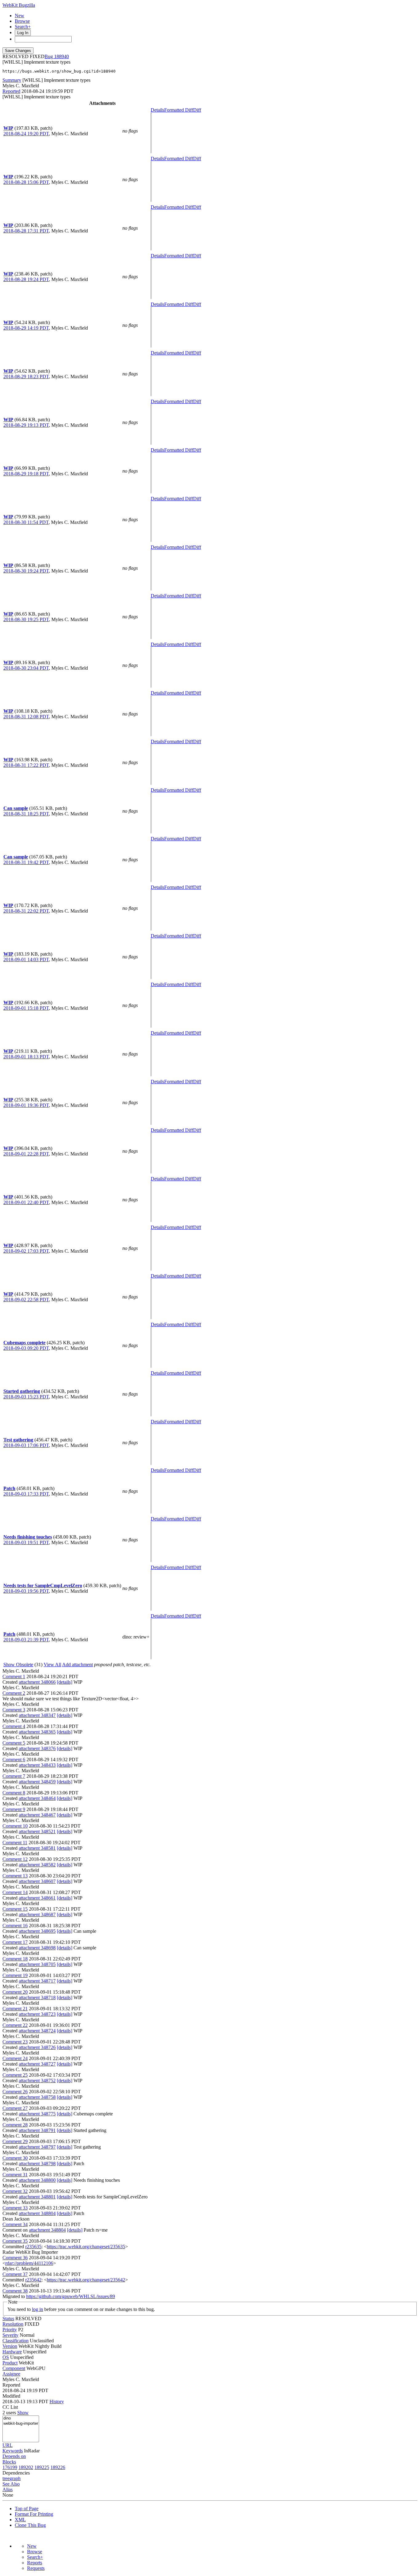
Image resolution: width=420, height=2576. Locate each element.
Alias (8, 2489)
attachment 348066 (37, 1682)
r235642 (33, 2280)
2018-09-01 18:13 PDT (26, 1057)
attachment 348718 (37, 1997)
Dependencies (16, 2473)
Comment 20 (15, 1992)
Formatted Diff (179, 110)
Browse (22, 21)
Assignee (11, 2374)
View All (52, 1664)
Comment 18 (15, 1959)
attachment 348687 (37, 1914)
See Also (11, 2484)
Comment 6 (14, 1760)
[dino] (21, 2418)
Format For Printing (34, 2514)
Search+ (23, 27)
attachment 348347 (37, 1715)
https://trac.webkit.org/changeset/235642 (86, 2280)
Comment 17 (15, 1942)
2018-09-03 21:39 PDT (26, 1640)
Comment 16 (15, 1926)
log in (38, 2309)
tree (6, 2478)
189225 (42, 2467)
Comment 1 (14, 1676)
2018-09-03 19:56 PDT (26, 1591)
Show (23, 2413)
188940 (61, 56)
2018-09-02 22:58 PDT (26, 1300)
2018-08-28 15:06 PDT (26, 182)
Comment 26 (15, 2092)
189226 (58, 2467)
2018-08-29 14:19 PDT (26, 328)
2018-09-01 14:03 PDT (26, 959)
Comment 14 (15, 1892)
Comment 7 (14, 1776)
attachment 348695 (37, 1931)
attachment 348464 (37, 1798)
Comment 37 (15, 2274)
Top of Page (27, 2509)
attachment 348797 (37, 2147)
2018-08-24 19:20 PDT (26, 134)
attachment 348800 (37, 2180)
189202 (26, 2467)
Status (8, 2318)
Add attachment (77, 1664)
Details (157, 110)
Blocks (9, 2462)
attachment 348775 (37, 2114)
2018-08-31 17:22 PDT (26, 765)
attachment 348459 (37, 1782)
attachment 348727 (37, 2064)
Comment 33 (15, 2208)
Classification (16, 2341)
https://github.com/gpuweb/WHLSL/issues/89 (71, 2296)
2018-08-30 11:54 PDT (26, 522)
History (57, 2402)
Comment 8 (14, 1793)
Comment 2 (14, 1693)
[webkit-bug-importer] (21, 2424)
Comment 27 (15, 2108)
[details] (65, 1682)
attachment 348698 (37, 1948)
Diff (197, 110)
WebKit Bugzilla (19, 5)
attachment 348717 (37, 1981)
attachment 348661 (37, 1898)
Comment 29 (15, 2141)
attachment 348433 (37, 1765)
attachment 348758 (37, 2097)
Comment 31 (15, 2175)
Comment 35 (15, 2241)
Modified (11, 2396)
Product (10, 2363)
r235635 (33, 2247)
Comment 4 (14, 1726)
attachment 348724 (37, 2031)
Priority (10, 2330)
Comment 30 (15, 2158)
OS (6, 2357)
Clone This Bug (30, 2525)
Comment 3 (14, 1710)
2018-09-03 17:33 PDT (26, 1494)
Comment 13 (15, 1876)
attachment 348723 (37, 2014)
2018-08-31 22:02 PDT (26, 911)
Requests (36, 2568)
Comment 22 (15, 2025)
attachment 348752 (37, 2081)
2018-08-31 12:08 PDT (26, 717)
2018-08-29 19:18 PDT (26, 474)
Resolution (13, 2324)
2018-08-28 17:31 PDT (26, 231)
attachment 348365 (37, 1732)
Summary (12, 80)
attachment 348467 (37, 1815)
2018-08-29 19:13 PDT (26, 425)
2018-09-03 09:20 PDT (26, 1348)
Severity (10, 2335)
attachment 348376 (37, 1748)
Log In (23, 33)
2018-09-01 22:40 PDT (26, 1202)
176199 (10, 2467)
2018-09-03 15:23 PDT (26, 1397)
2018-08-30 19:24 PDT (26, 571)
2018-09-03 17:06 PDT (26, 1445)
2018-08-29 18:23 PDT (26, 376)
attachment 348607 (37, 1881)
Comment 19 (15, 1975)
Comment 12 (15, 1859)
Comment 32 (15, 2191)
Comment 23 (15, 2042)
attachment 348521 (37, 1831)
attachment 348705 (37, 1964)
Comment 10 (15, 1826)
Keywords (13, 2451)
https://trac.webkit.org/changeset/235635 (86, 2247)
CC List (10, 2407)
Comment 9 (14, 1809)
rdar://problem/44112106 (29, 2263)
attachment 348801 (37, 2197)
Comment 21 (15, 2009)
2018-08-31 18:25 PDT (26, 814)
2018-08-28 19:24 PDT (26, 279)
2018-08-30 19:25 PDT (26, 619)
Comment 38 (15, 2291)
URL (8, 2445)
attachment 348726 (37, 2047)
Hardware (12, 2352)
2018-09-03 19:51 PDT (26, 1542)
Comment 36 (15, 2258)
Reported (11, 91)
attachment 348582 (37, 1865)
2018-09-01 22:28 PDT (26, 1154)
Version (10, 2346)
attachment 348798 (37, 2164)
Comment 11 (15, 1843)
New (20, 16)
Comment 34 (15, 2224)
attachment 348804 (37, 2213)
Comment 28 (15, 2125)
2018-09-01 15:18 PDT (26, 1008)
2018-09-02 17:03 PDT (26, 1251)
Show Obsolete (18, 1664)
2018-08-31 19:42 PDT (26, 862)
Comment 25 (15, 2075)
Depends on (14, 2456)
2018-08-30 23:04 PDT (26, 668)
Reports (35, 2563)
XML (20, 2520)
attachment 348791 (37, 2130)
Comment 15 (15, 1909)
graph (15, 2478)
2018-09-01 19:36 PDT (26, 1105)
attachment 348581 (37, 1848)
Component (14, 2368)
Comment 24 (15, 2058)
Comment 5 (14, 1743)
